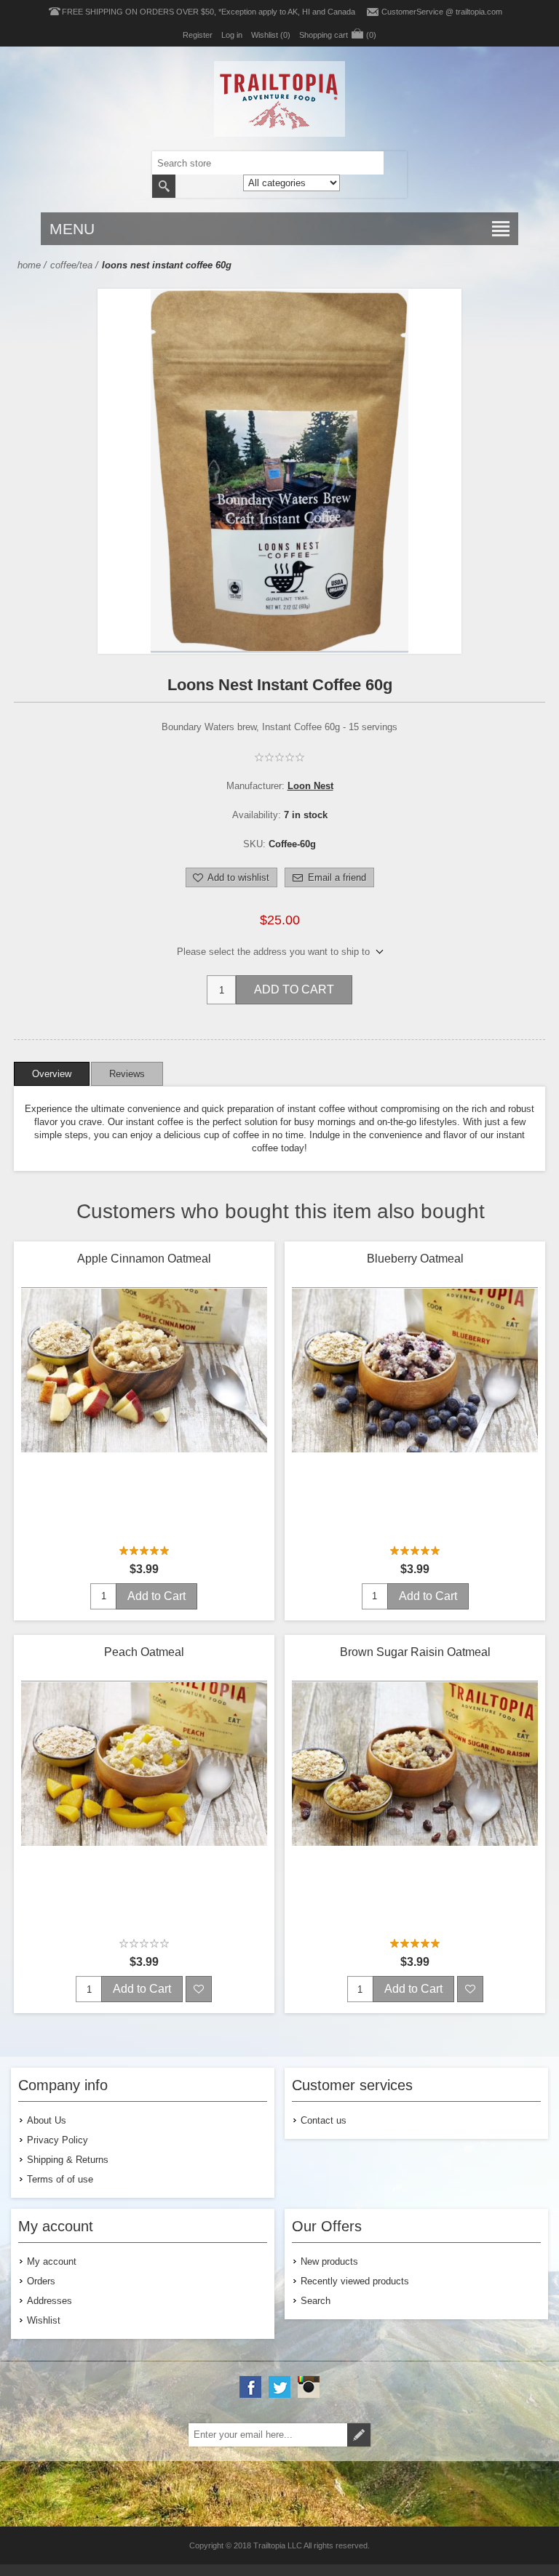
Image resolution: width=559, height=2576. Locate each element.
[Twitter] (279, 2387)
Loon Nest (310, 786)
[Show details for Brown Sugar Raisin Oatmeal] (415, 1805)
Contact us (324, 2120)
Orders (41, 2281)
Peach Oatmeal (144, 1652)
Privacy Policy (58, 2140)
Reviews (127, 1074)
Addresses (49, 2301)
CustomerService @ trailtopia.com (442, 12)
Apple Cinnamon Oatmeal (144, 1259)
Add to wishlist (238, 877)
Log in (232, 35)
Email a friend (337, 877)
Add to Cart (294, 989)
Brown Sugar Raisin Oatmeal (415, 1652)
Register (198, 35)
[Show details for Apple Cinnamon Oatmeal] (144, 1412)
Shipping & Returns (68, 2160)
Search (164, 186)
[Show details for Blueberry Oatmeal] (415, 1412)
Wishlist (44, 2320)
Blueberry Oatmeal (415, 1259)
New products (329, 2261)
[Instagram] (309, 2387)
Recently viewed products (355, 2281)
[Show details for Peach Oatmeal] (144, 1805)
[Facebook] (250, 2387)
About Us (47, 2120)
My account (52, 2261)
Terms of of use (60, 2179)
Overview (52, 1074)
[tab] (52, 1074)
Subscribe (359, 2435)
